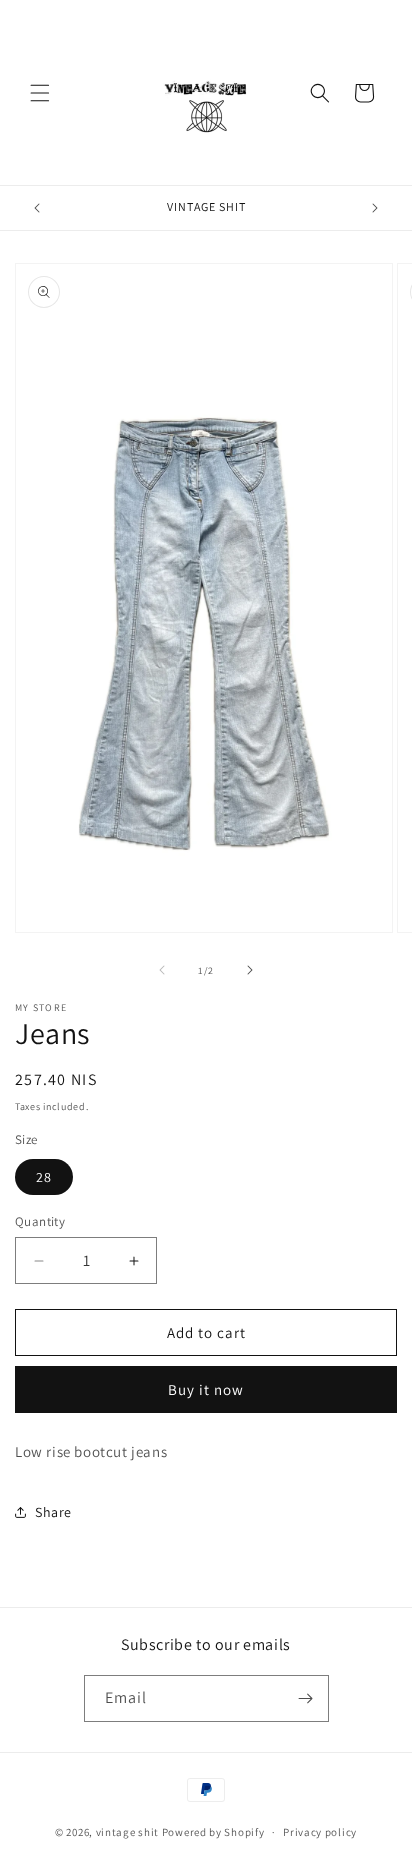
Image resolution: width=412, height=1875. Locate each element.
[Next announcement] (375, 208)
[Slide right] (250, 970)
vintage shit (127, 1832)
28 (44, 1177)
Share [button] (53, 1512)
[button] (40, 93)
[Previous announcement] (37, 208)
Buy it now (206, 1389)
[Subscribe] (306, 1698)
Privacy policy (320, 1832)
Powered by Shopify (213, 1832)
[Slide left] (162, 970)
